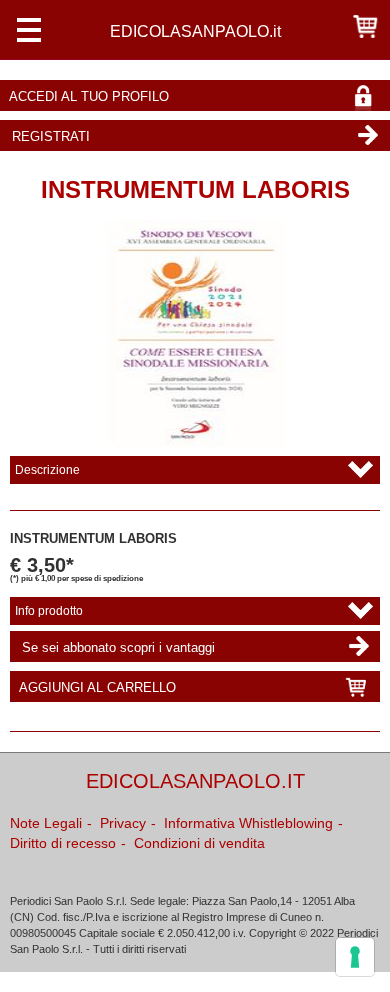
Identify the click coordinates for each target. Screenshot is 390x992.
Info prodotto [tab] (49, 611)
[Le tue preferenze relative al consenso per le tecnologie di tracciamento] (355, 957)
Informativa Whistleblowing (248, 823)
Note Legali (46, 823)
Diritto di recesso (63, 843)
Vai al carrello (365, 25)
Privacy (123, 823)
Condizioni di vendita (199, 843)
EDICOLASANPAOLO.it (195, 31)
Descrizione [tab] (47, 470)
